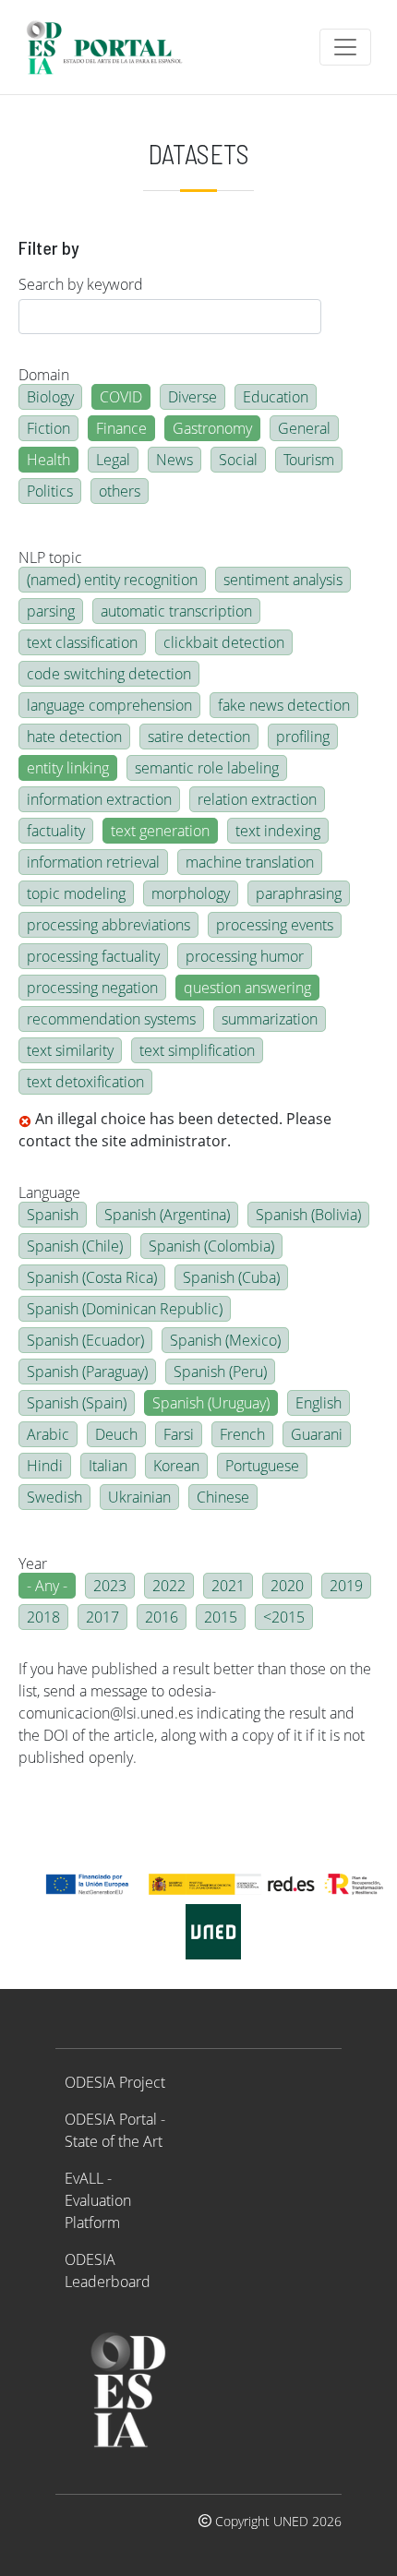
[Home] (112, 47)
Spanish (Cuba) (231, 1277)
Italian (108, 1466)
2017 (102, 1617)
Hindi (45, 1466)
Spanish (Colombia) (211, 1246)
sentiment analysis (283, 580)
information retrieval (93, 862)
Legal (113, 460)
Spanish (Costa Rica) (92, 1277)
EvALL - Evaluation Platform (98, 2200)
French (242, 1434)
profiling (303, 737)
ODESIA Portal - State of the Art (115, 2130)
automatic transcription (176, 611)
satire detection (199, 737)
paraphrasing (299, 893)
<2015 (284, 1617)
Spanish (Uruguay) (211, 1403)
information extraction (99, 799)
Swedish (54, 1497)
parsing (51, 611)
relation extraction (257, 799)
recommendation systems (111, 1019)
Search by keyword (81, 284)
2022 (169, 1586)
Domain (44, 375)
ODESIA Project (115, 2082)
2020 (287, 1586)
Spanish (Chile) (75, 1246)
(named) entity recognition (112, 580)
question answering (247, 988)
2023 (110, 1586)
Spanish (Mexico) (225, 1340)
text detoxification (85, 1082)
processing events (275, 925)
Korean (176, 1466)
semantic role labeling (207, 768)
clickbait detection (224, 642)
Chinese (223, 1497)
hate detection (74, 737)
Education (276, 397)
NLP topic (50, 557)
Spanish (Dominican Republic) (125, 1309)
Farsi (179, 1434)
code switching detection (109, 674)
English (319, 1403)
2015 (221, 1617)
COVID (121, 397)
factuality (56, 831)
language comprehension (109, 705)
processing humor (245, 956)
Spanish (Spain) (77, 1403)
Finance (121, 428)
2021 (228, 1586)
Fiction (48, 428)
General (304, 428)
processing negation (92, 988)
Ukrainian (139, 1497)
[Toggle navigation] (345, 47)
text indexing (278, 831)
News (174, 460)
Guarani (317, 1434)
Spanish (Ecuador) (85, 1340)
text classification (82, 642)
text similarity (70, 1050)
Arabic (48, 1434)
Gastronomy (212, 428)
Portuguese (262, 1466)
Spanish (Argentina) (167, 1215)
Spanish (53, 1215)
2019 (346, 1586)
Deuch (116, 1434)
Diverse (192, 397)
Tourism (309, 460)
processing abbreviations (108, 925)
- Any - (47, 1586)
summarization (270, 1019)
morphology (191, 893)
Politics (50, 491)
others (120, 491)
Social (238, 460)
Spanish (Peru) (220, 1372)
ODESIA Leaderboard (108, 2270)
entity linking (68, 768)
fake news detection (284, 705)
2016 (162, 1617)
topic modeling (76, 893)
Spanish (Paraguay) (87, 1372)
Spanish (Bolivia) (308, 1215)
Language (49, 1192)
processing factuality (93, 956)
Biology (50, 397)
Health (48, 460)
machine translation (250, 862)
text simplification (197, 1050)
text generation (160, 831)
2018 (43, 1617)
